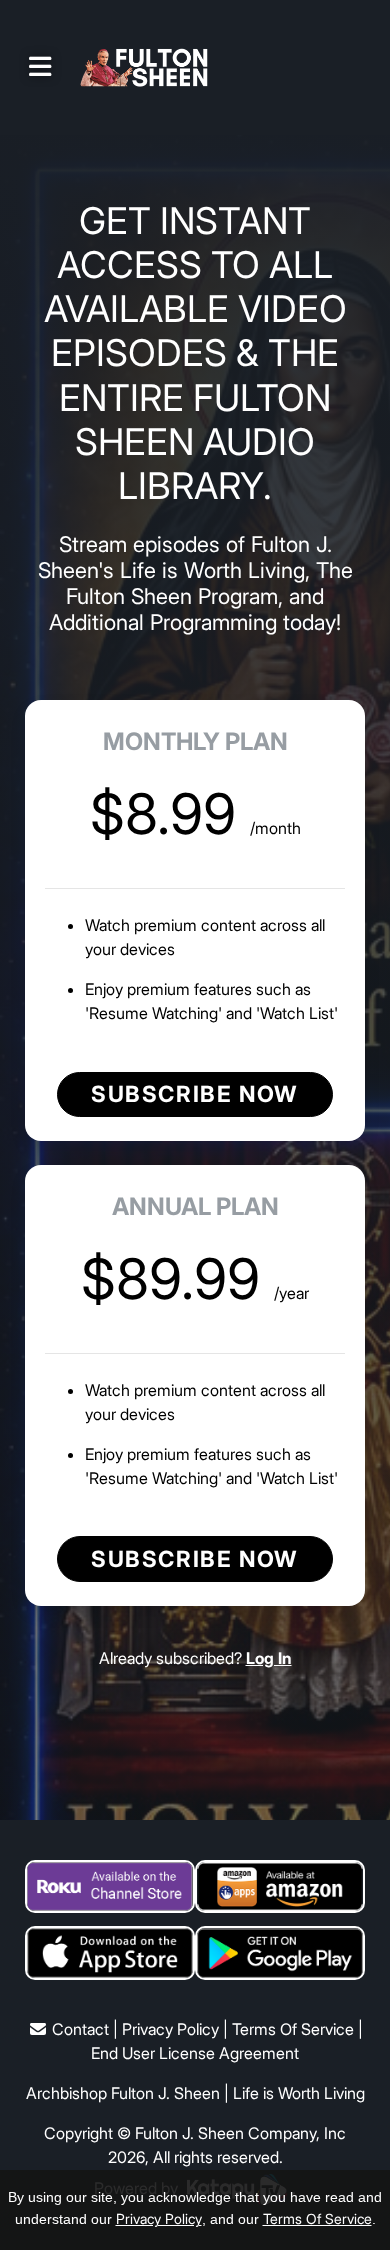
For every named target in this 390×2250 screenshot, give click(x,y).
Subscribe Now (195, 1093)
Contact (80, 2029)
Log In (269, 1658)
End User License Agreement (195, 2053)
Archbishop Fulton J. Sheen (123, 2093)
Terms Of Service (293, 2029)
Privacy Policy (170, 2029)
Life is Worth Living (299, 2093)
